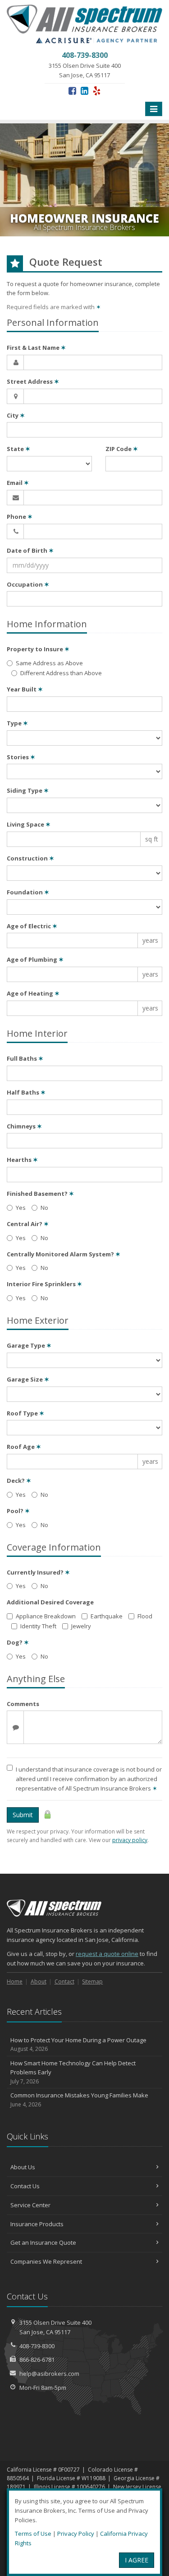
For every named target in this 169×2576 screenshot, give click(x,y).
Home (15, 1981)
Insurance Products (37, 2224)
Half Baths (26, 1092)
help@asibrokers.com (49, 2374)
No (44, 1208)
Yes (21, 1208)
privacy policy (130, 1840)
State (18, 449)
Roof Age (24, 1447)
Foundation (28, 892)
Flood (145, 1616)
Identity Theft (38, 1626)
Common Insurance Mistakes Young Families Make (79, 2100)
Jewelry (81, 1626)
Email (18, 483)
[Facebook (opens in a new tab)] (72, 91)
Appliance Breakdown (46, 1616)
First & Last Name (36, 348)
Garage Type (29, 1345)
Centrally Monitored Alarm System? (64, 1254)
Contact (64, 1981)
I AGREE (137, 2560)
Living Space (29, 824)
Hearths (22, 1160)
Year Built (25, 689)
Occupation (28, 584)
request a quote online (107, 1954)
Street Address (33, 381)
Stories (21, 757)
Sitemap (92, 1981)
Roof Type (25, 1413)
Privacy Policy (76, 2534)
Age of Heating (33, 993)
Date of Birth (30, 550)
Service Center (30, 2205)
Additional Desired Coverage (50, 1602)
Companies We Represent (46, 2261)
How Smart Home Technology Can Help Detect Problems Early (73, 2072)
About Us (23, 2167)
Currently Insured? (38, 1572)
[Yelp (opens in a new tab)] (97, 91)
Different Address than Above (61, 673)
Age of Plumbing (35, 959)
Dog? (18, 1642)
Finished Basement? (40, 1194)
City (16, 415)
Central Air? (28, 1224)
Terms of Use (33, 2534)
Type (17, 723)
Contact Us (25, 2186)
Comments (23, 1704)
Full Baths (25, 1058)
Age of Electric (32, 926)
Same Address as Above (49, 663)
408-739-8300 (37, 2346)
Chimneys (24, 1126)
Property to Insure (38, 649)
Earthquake (107, 1616)
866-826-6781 (37, 2360)
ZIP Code (122, 449)
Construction (30, 858)
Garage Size (28, 1379)
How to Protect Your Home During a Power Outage (78, 2045)
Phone (20, 517)
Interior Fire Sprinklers (44, 1284)
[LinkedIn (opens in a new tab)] (84, 91)
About (39, 1981)
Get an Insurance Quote (43, 2242)
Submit (23, 1815)
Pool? (18, 1511)
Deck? (19, 1481)
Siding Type (28, 790)
